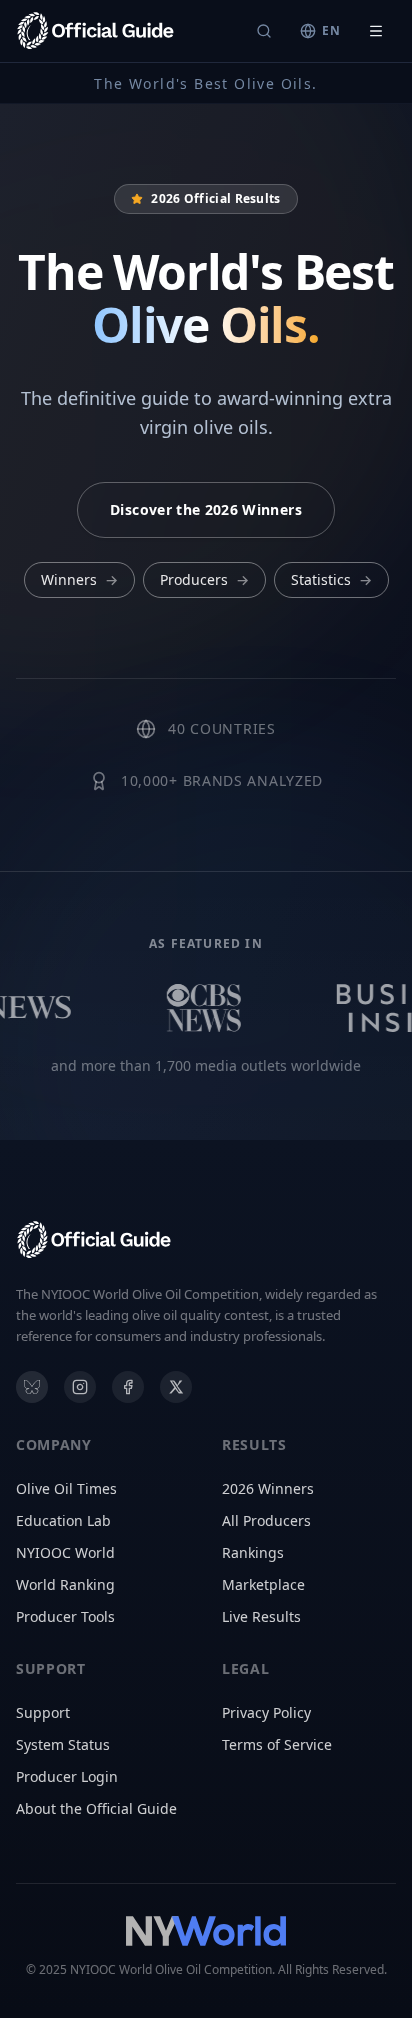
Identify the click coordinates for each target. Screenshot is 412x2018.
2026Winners (268, 1488)
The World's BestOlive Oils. (205, 83)
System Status (63, 1744)
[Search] (264, 31)
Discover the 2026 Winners (206, 509)
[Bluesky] (32, 1387)
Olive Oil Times (66, 1488)
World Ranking (65, 1584)
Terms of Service (277, 1744)
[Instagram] (80, 1387)
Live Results (261, 1616)
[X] (176, 1387)
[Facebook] (128, 1387)
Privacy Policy (266, 1712)
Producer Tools (65, 1616)
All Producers (266, 1520)
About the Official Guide (96, 1808)
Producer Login (67, 1776)
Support (43, 1712)
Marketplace (263, 1584)
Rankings (253, 1552)
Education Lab (63, 1520)
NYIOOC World (65, 1552)
